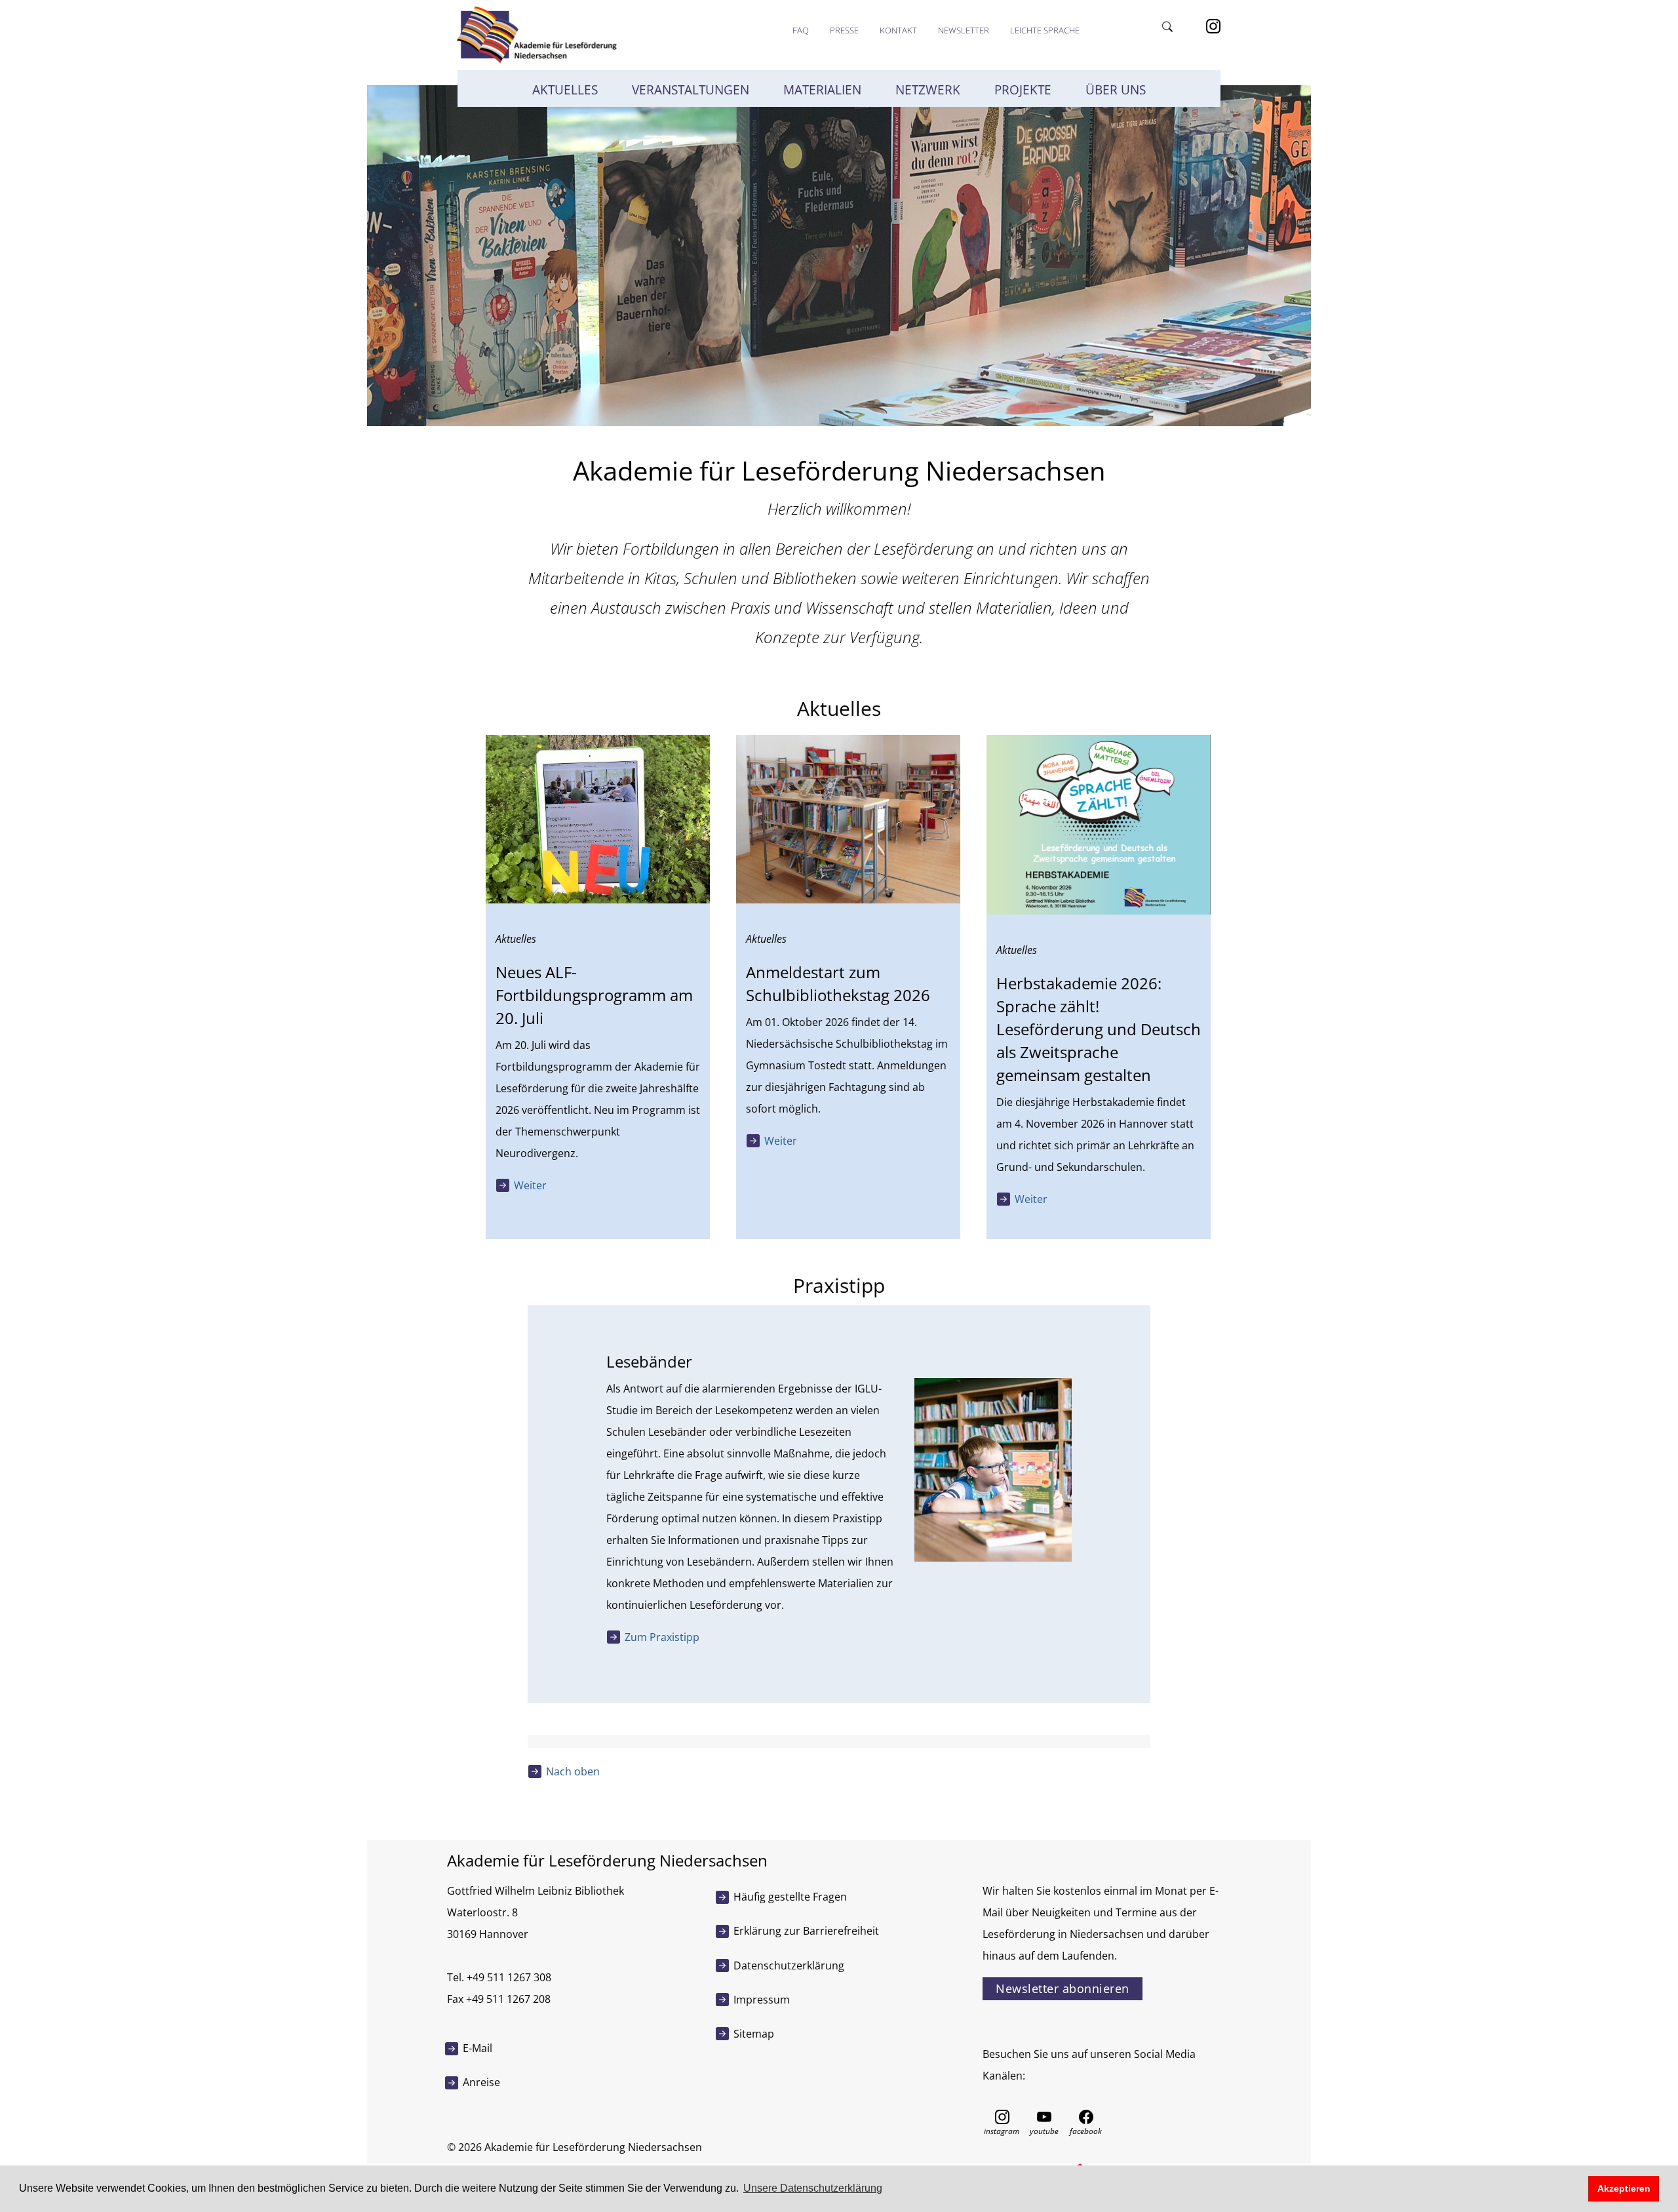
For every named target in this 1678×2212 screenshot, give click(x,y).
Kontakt (898, 30)
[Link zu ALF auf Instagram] (1002, 2116)
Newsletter (964, 30)
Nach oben (573, 1771)
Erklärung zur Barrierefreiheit (806, 1931)
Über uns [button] (1116, 90)
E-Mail (478, 2048)
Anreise (481, 2082)
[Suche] (1169, 25)
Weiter (530, 1185)
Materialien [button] (822, 90)
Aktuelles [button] (565, 90)
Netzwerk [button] (928, 90)
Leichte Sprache (1045, 30)
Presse (844, 30)
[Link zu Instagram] (1213, 25)
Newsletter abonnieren (1063, 1988)
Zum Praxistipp (662, 1637)
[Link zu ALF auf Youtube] (1044, 2116)
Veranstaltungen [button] (691, 90)
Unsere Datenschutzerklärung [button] (813, 2188)
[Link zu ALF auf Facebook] (1086, 2116)
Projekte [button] (1023, 90)
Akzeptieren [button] (1624, 2188)
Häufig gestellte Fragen (790, 1897)
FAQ (801, 30)
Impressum (762, 2000)
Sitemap (754, 2034)
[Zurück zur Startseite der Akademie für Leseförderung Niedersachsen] (536, 34)
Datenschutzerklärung (789, 1965)
